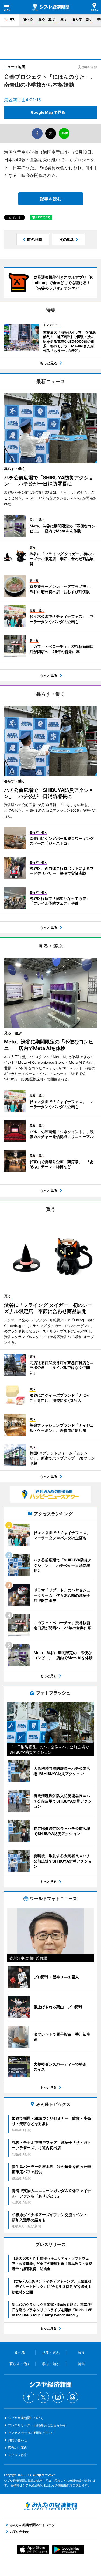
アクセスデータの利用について (30, 2433)
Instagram (58, 2397)
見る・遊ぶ (47, 19)
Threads (72, 2397)
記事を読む (51, 199)
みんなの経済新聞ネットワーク (51, 2506)
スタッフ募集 (18, 2455)
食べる (28, 19)
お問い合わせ (18, 2440)
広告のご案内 (18, 2448)
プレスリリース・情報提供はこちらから (37, 2425)
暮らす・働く (82, 19)
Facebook (29, 2397)
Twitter (43, 2397)
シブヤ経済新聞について (26, 2418)
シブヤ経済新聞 (51, 7)
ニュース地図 (15, 67)
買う (64, 19)
